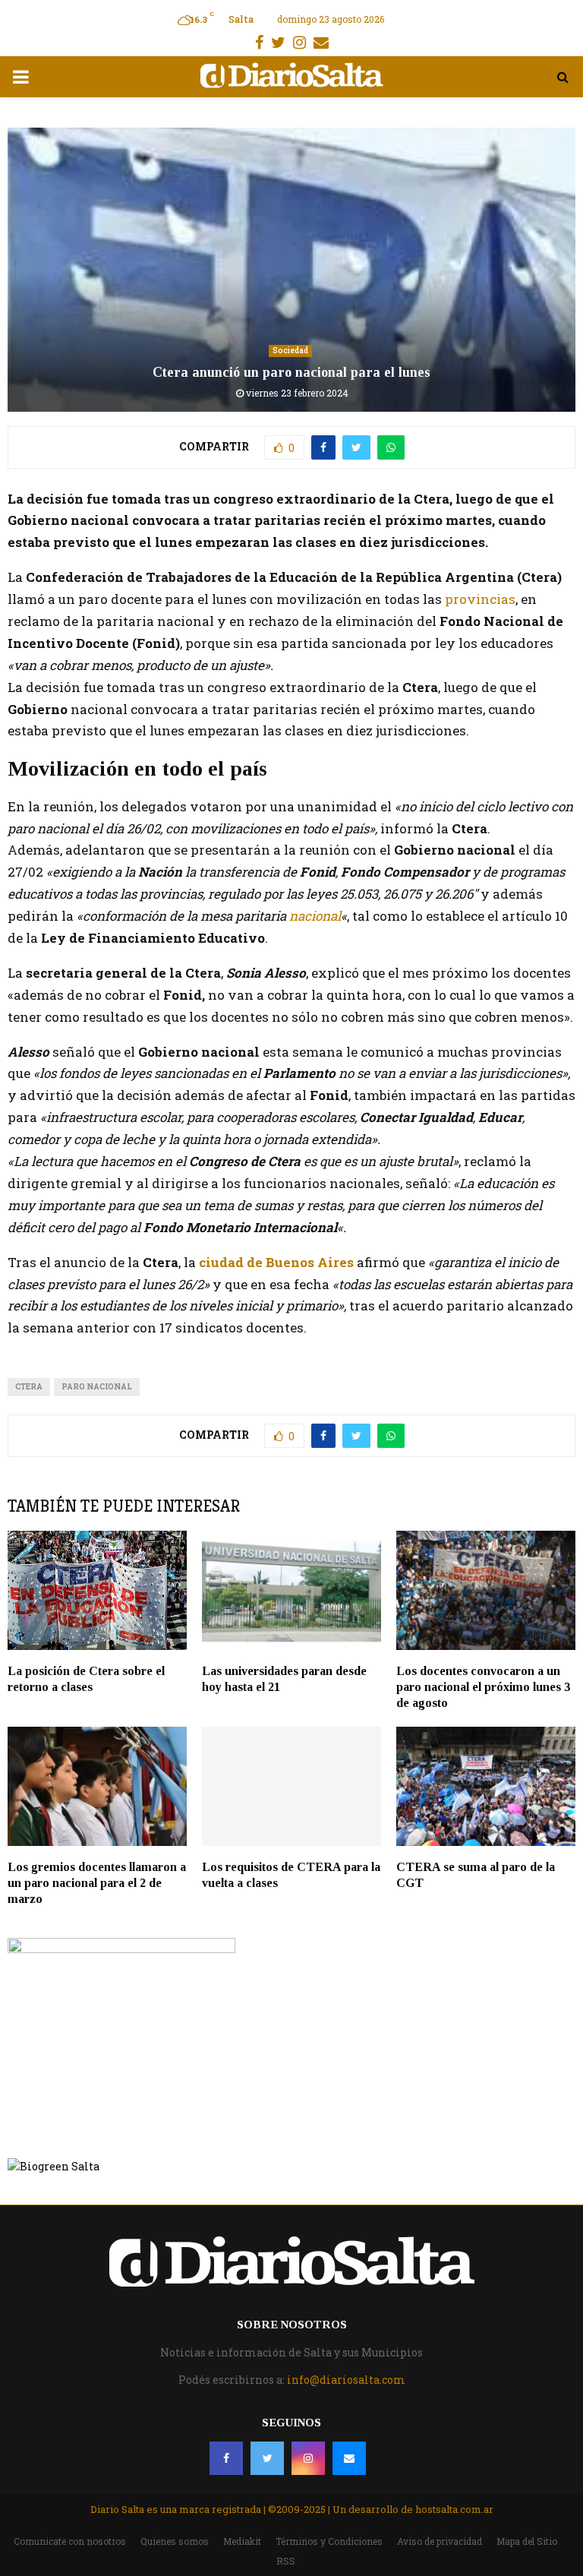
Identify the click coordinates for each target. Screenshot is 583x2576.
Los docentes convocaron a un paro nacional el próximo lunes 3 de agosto (483, 1687)
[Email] (349, 2458)
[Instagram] (308, 2458)
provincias (479, 599)
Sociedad (290, 351)
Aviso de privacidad (440, 2541)
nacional (315, 916)
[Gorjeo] (267, 2458)
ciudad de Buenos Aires (278, 1262)
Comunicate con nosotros (70, 2541)
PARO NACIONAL (97, 1387)
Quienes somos (175, 2541)
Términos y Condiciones (329, 2541)
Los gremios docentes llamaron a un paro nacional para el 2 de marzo (97, 1883)
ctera (29, 1387)
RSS (286, 2561)
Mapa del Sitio (527, 2541)
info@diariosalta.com (346, 2380)
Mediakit (242, 2541)
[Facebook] (226, 2458)
